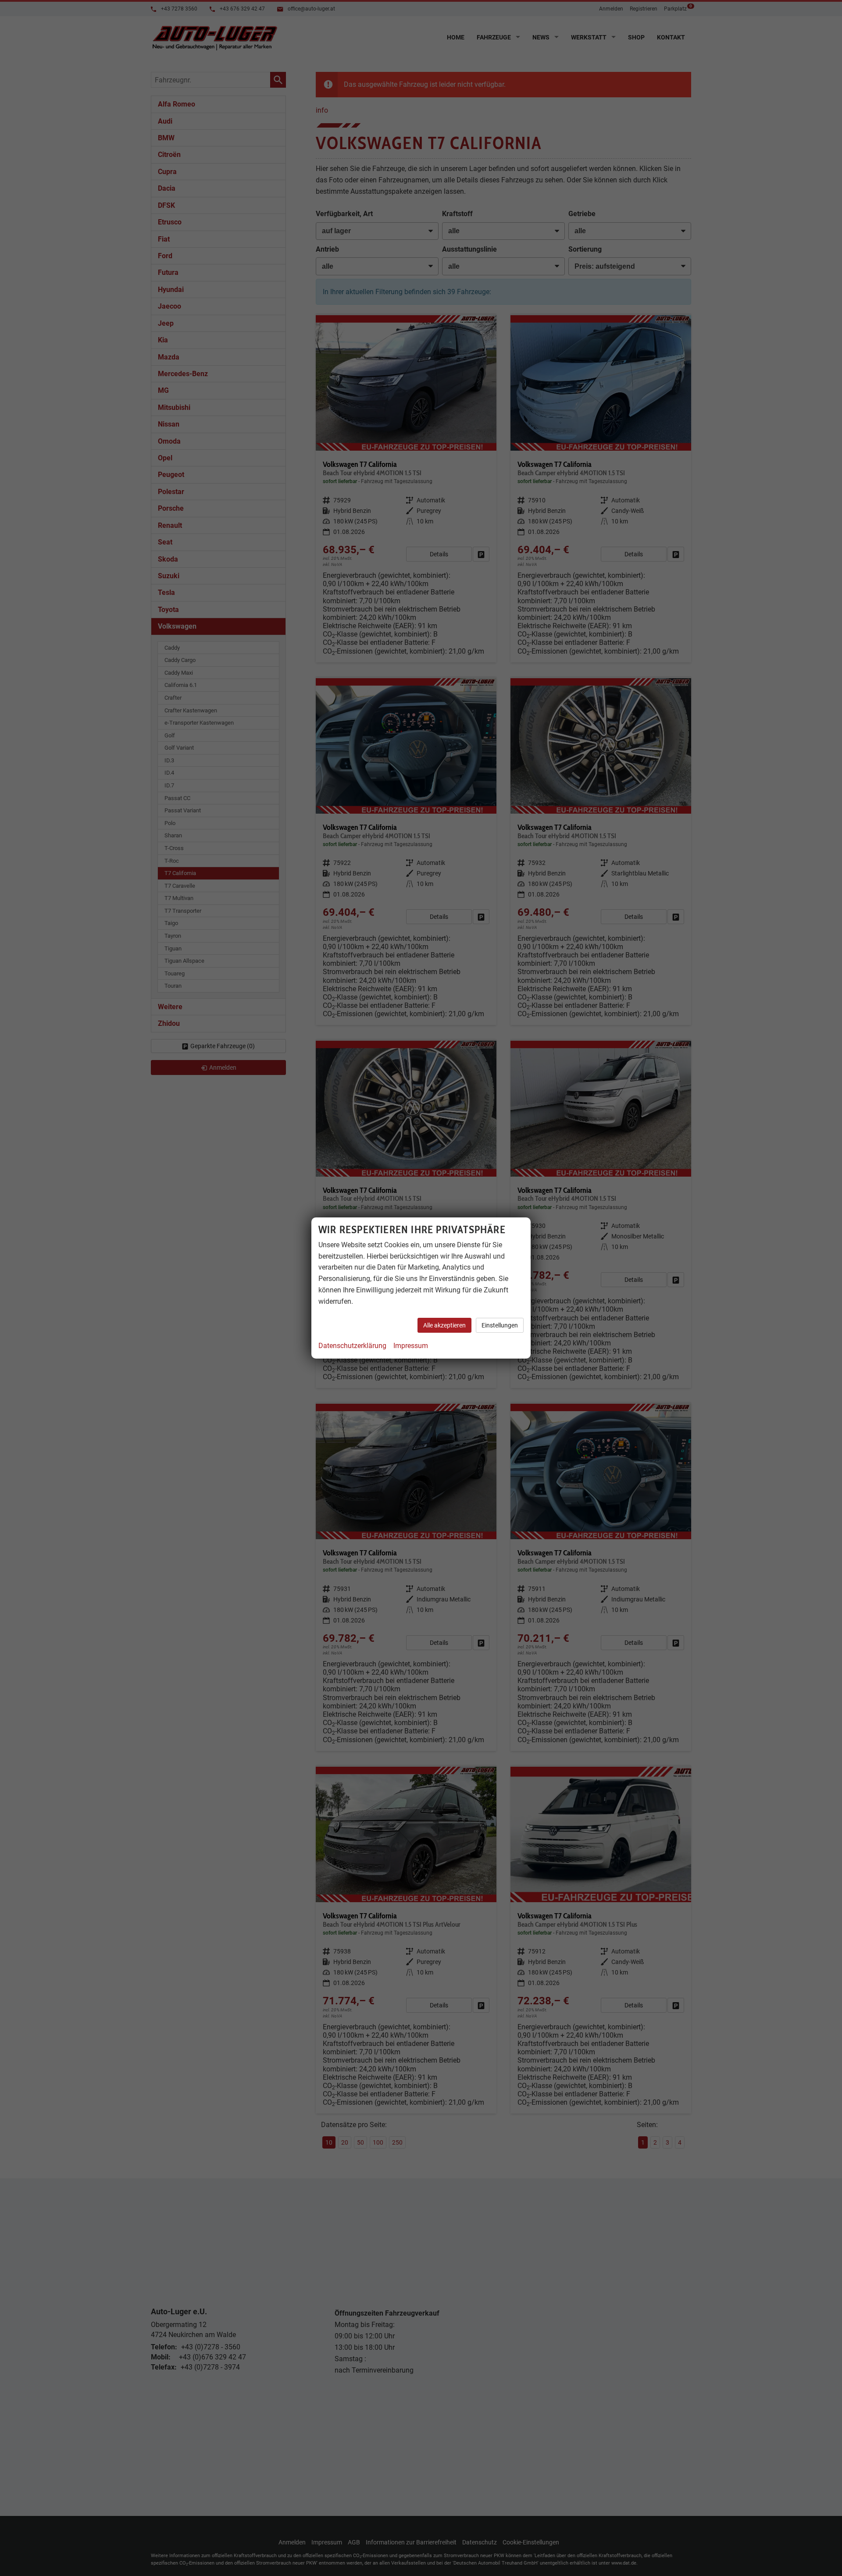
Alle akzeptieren (444, 1325)
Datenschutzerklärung (352, 1346)
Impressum (411, 1346)
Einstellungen (500, 1325)
